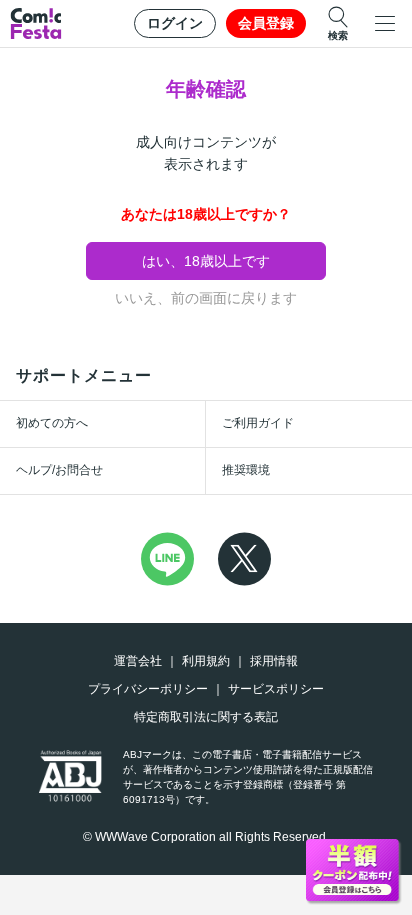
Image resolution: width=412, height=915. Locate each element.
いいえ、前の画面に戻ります (206, 298)
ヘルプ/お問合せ (59, 470)
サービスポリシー (276, 689)
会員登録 (266, 23)
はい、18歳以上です (206, 261)
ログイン (175, 23)
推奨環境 (246, 470)
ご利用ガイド (258, 423)
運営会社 (138, 661)
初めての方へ (52, 423)
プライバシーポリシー (148, 689)
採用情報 (274, 661)
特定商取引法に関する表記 (206, 717)
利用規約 (206, 661)
